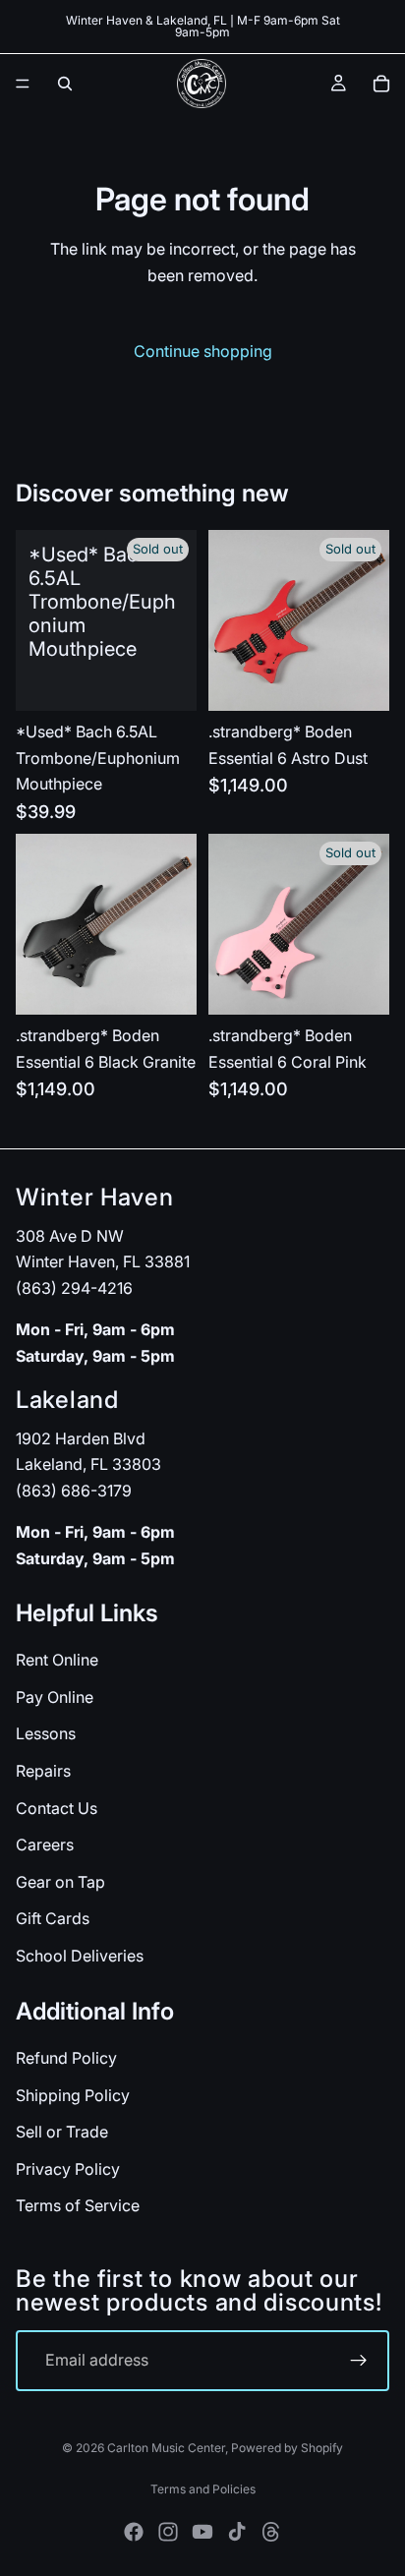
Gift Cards (53, 1919)
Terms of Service (78, 2205)
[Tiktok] (237, 2532)
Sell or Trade (62, 2132)
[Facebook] (134, 2532)
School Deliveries (80, 1956)
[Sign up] (359, 2361)
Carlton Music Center (166, 2448)
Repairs (43, 1771)
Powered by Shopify (287, 2448)
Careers (45, 1844)
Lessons (46, 1734)
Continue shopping (203, 351)
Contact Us (57, 1808)
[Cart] (381, 84)
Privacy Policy (68, 2169)
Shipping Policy (73, 2095)
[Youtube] (202, 2532)
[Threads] (271, 2532)
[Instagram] (168, 2532)
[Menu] (23, 84)
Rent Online (57, 1660)
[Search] (65, 84)
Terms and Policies (203, 2489)
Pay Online (55, 1697)
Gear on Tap (60, 1882)
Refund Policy (66, 2058)
